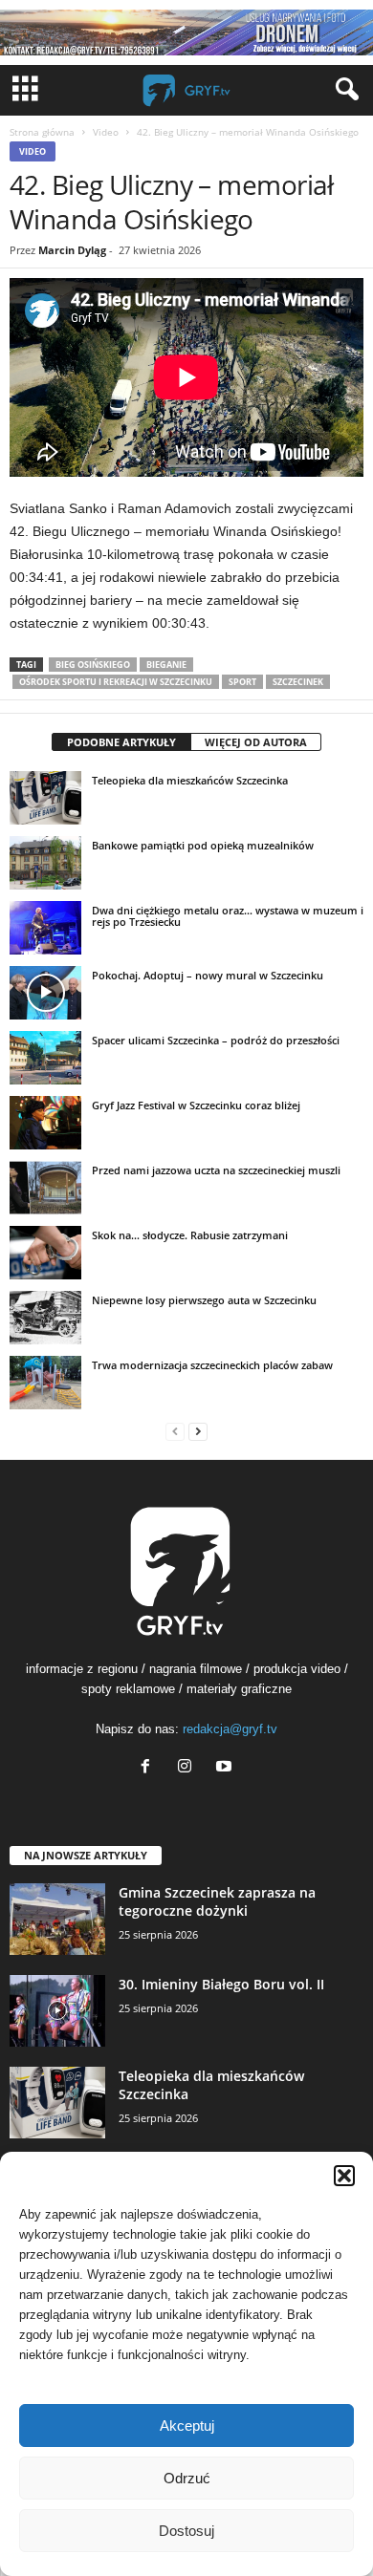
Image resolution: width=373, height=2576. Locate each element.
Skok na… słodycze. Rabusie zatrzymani (190, 1235)
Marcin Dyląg (72, 250)
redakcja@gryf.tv (230, 1729)
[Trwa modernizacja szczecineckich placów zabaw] (45, 1383)
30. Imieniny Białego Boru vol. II (221, 1984)
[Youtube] (226, 1768)
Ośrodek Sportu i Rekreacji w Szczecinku (116, 682)
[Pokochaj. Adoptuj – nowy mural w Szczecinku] (45, 993)
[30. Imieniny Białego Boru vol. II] (57, 2011)
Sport (242, 682)
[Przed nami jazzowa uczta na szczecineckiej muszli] (45, 1188)
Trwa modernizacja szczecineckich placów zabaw (212, 1365)
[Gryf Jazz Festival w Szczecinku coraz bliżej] (45, 1123)
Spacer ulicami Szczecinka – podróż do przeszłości (216, 1040)
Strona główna (42, 132)
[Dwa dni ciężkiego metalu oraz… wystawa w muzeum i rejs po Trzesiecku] (45, 928)
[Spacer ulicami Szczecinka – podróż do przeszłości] (45, 1058)
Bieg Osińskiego (93, 665)
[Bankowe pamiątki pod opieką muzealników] (45, 863)
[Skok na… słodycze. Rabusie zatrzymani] (45, 1253)
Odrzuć (187, 2478)
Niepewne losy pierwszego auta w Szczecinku (204, 1300)
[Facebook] (150, 1768)
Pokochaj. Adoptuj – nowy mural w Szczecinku (208, 975)
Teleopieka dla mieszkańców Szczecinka (190, 780)
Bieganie (166, 665)
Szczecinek (298, 682)
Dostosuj (186, 2531)
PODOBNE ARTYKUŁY (121, 742)
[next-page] (198, 1431)
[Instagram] (189, 1768)
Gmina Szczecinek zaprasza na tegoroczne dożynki (217, 1901)
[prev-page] (175, 1431)
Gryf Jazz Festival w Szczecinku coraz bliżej (196, 1105)
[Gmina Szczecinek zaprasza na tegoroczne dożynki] (57, 1919)
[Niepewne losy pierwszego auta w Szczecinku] (45, 1318)
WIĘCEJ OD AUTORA (256, 742)
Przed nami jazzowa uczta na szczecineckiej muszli (216, 1170)
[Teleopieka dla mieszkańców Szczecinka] (45, 798)
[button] (344, 2176)
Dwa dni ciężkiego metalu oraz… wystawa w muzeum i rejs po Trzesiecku (228, 916)
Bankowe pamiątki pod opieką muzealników (203, 845)
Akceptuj (187, 2426)
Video (106, 132)
